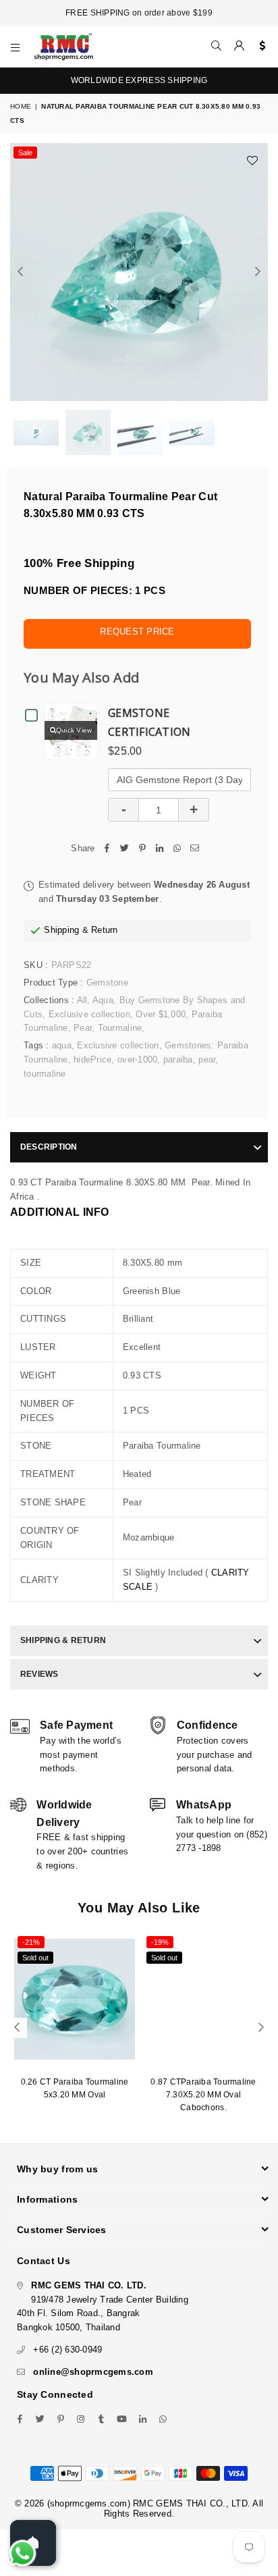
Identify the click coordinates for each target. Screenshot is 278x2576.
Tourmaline (120, 1028)
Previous (20, 272)
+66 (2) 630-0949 (67, 2350)
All (82, 1000)
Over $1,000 (161, 1014)
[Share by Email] (195, 849)
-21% (31, 1942)
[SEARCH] (217, 47)
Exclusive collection (89, 1014)
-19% (160, 1942)
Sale (25, 153)
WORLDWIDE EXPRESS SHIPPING (139, 80)
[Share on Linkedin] (160, 849)
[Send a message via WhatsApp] (23, 2553)
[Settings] (259, 47)
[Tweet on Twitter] (125, 849)
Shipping (61, 930)
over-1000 (137, 1059)
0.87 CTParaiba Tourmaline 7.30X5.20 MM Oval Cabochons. (203, 2095)
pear (207, 1059)
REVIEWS (39, 1674)
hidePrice (92, 1059)
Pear (83, 1028)
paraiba (178, 1059)
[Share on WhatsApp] (177, 849)
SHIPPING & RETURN (63, 1640)
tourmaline (45, 1074)
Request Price (137, 632)
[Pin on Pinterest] (142, 849)
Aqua (103, 1000)
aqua (62, 1045)
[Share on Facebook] (107, 849)
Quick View (74, 730)
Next (258, 272)
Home (21, 106)
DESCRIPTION (49, 1147)
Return (105, 930)
